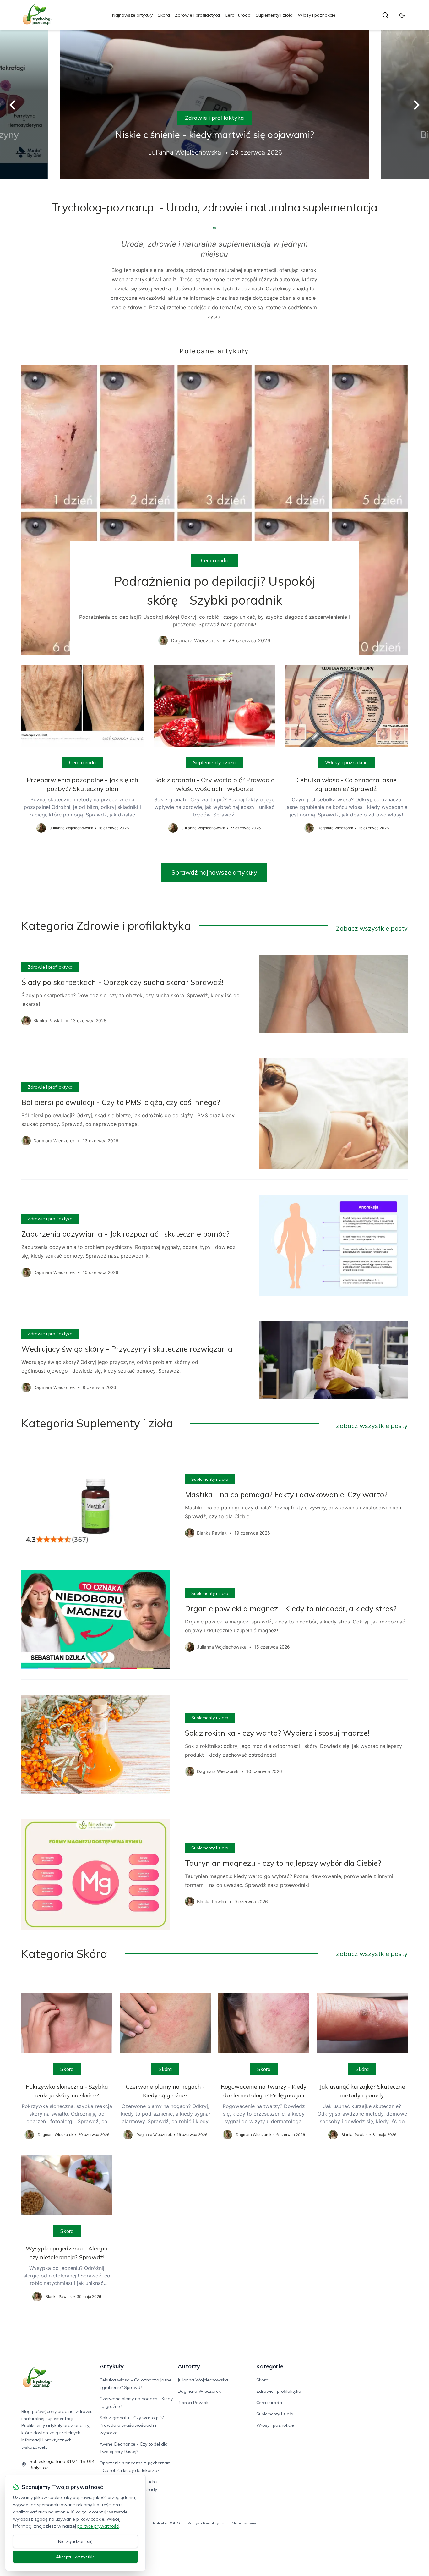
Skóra (164, 15)
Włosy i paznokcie (317, 15)
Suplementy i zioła (274, 15)
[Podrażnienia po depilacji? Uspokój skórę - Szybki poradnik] (214, 510)
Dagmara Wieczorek (199, 2391)
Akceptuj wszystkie (75, 2557)
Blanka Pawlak (193, 2403)
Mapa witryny (244, 2523)
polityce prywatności (98, 2526)
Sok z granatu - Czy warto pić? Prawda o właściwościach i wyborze (132, 2425)
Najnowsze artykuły (132, 15)
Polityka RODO (166, 2523)
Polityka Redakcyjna (206, 2523)
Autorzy (189, 2366)
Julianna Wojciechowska (203, 2380)
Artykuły (112, 2366)
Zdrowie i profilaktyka (197, 15)
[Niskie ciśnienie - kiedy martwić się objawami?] (215, 105)
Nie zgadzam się (75, 2541)
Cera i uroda (238, 15)
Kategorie (270, 2366)
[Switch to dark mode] (402, 15)
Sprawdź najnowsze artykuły (214, 872)
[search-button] (385, 15)
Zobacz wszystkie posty (372, 928)
